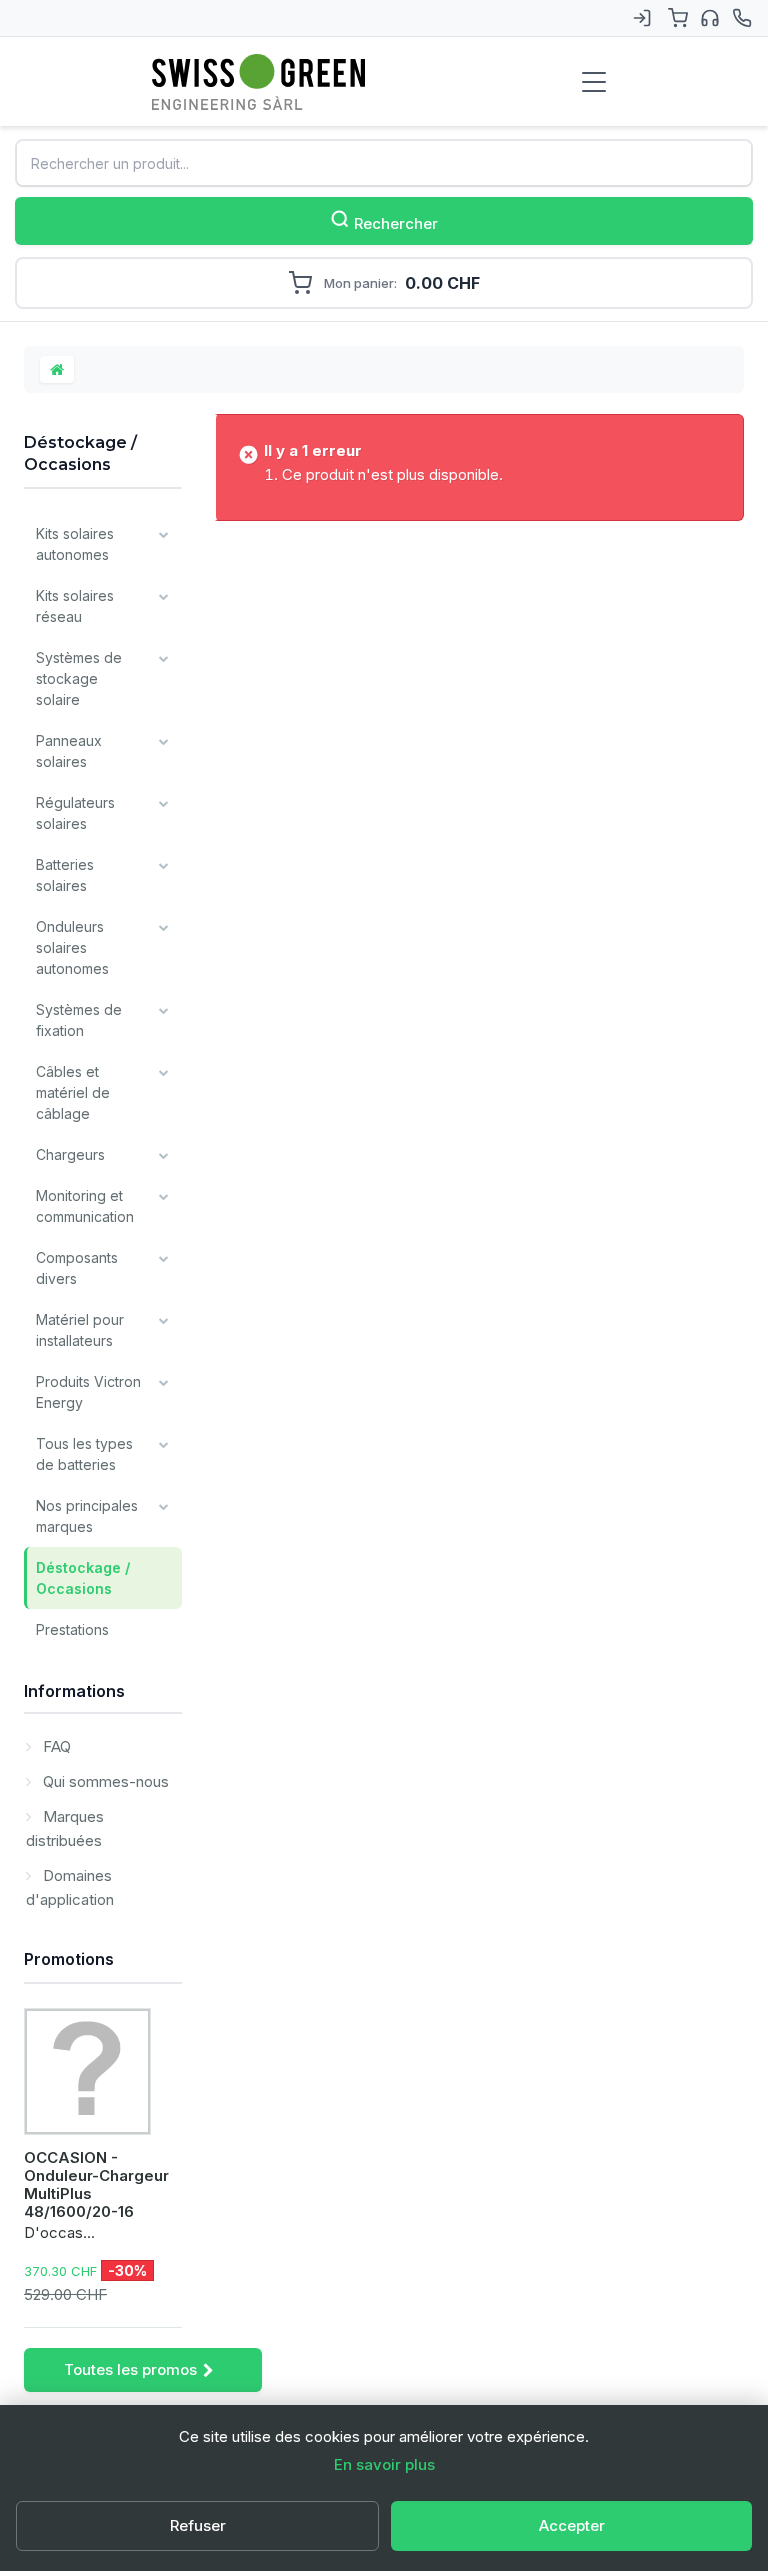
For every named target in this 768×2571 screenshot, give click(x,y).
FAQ (55, 1746)
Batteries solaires (65, 875)
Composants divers (77, 1268)
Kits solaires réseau (75, 606)
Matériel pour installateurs (80, 1330)
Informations (74, 1691)
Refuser (198, 2525)
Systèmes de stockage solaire (79, 678)
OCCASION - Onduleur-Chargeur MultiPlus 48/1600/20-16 (96, 2184)
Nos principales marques (87, 1516)
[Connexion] (642, 18)
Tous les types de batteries (84, 1454)
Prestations (72, 1629)
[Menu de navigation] (594, 82)
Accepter (572, 2525)
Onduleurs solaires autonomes (72, 947)
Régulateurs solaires (75, 813)
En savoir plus (384, 2464)
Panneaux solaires (69, 751)
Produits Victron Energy (88, 1392)
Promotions (69, 1959)
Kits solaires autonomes (75, 544)
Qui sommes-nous (104, 1781)
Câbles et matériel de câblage (73, 1092)
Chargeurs (70, 1154)
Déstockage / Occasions (83, 1578)
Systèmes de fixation (79, 1020)
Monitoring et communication (85, 1206)
